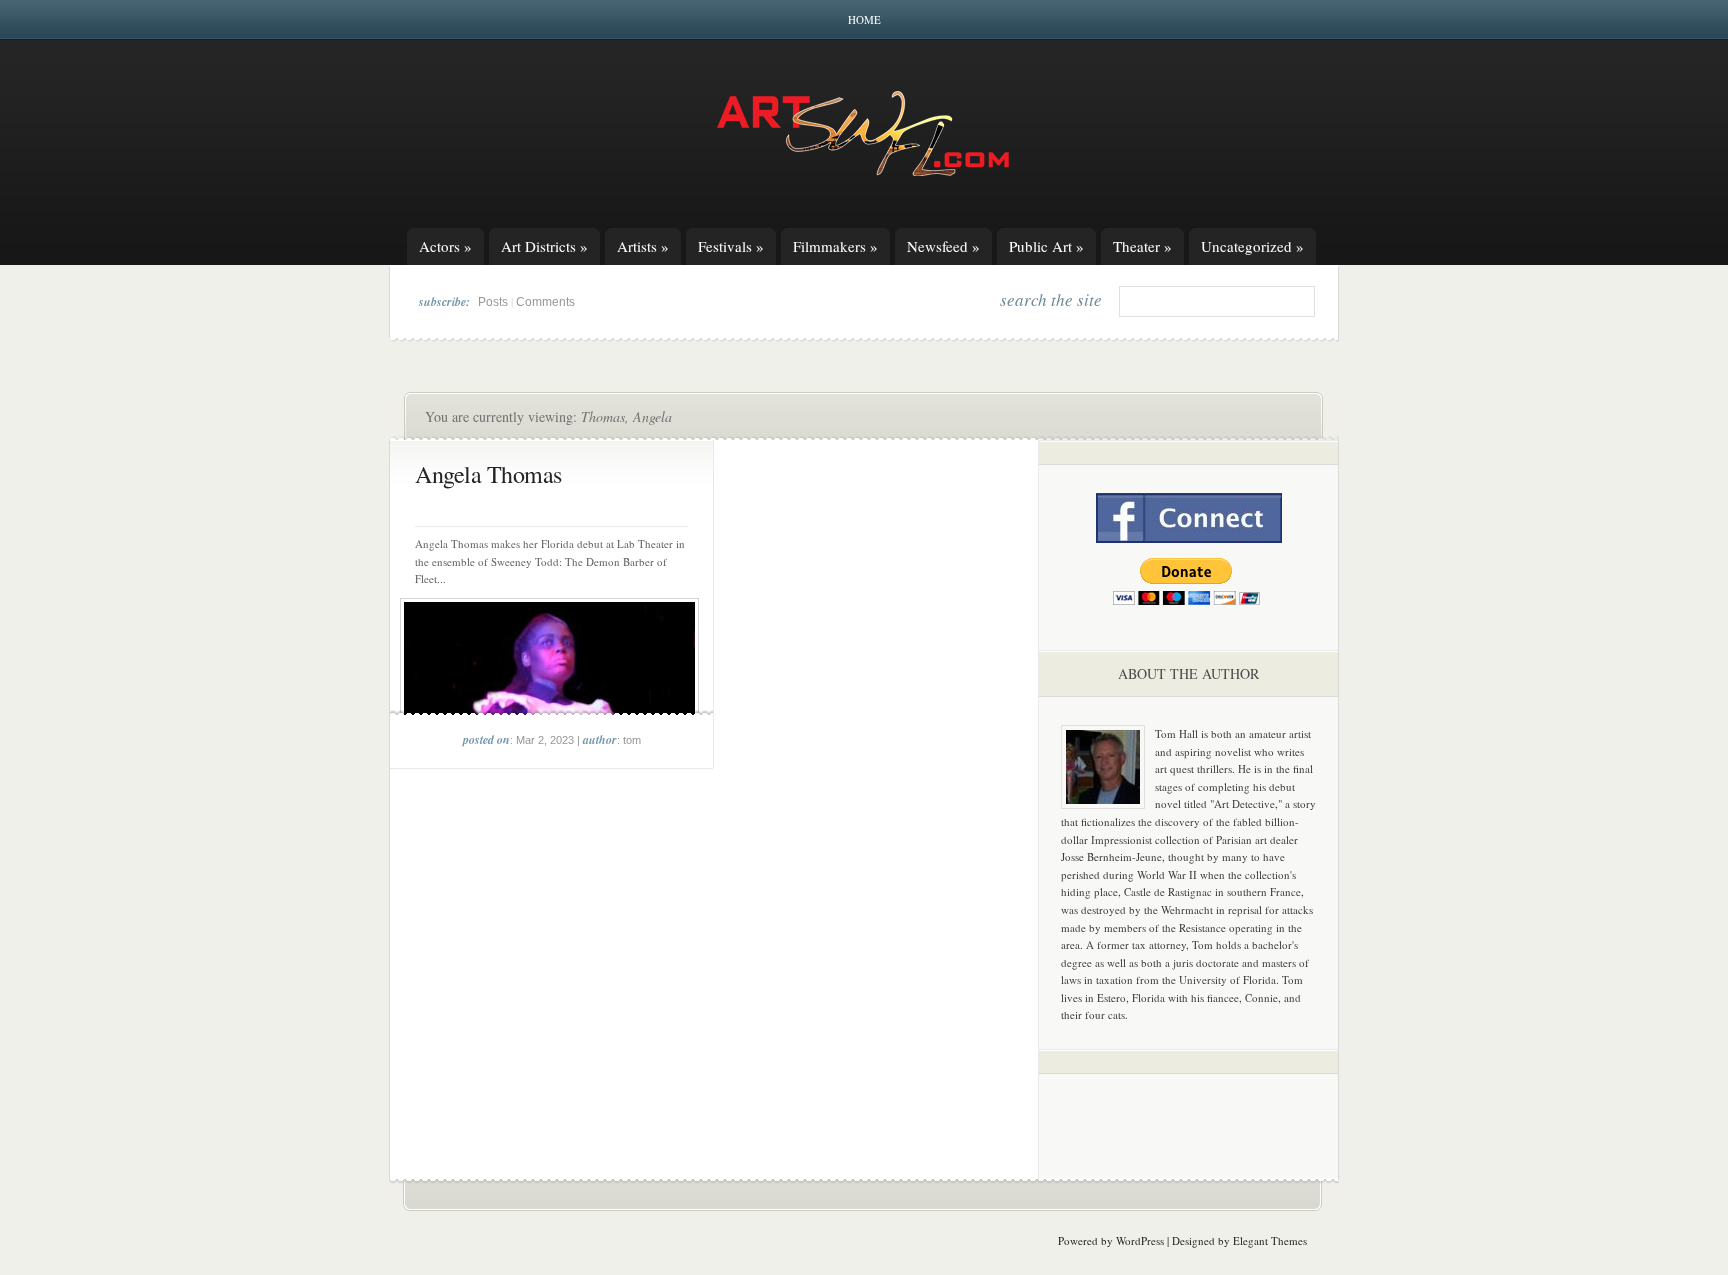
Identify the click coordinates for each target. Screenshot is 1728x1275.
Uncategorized (1252, 246)
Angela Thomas (488, 474)
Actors (445, 246)
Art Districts (544, 246)
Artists (643, 246)
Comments (545, 302)
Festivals (731, 246)
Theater (1142, 246)
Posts (493, 302)
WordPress (1140, 1240)
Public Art (1046, 246)
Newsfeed (943, 246)
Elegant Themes (1270, 1240)
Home (864, 19)
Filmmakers (835, 246)
